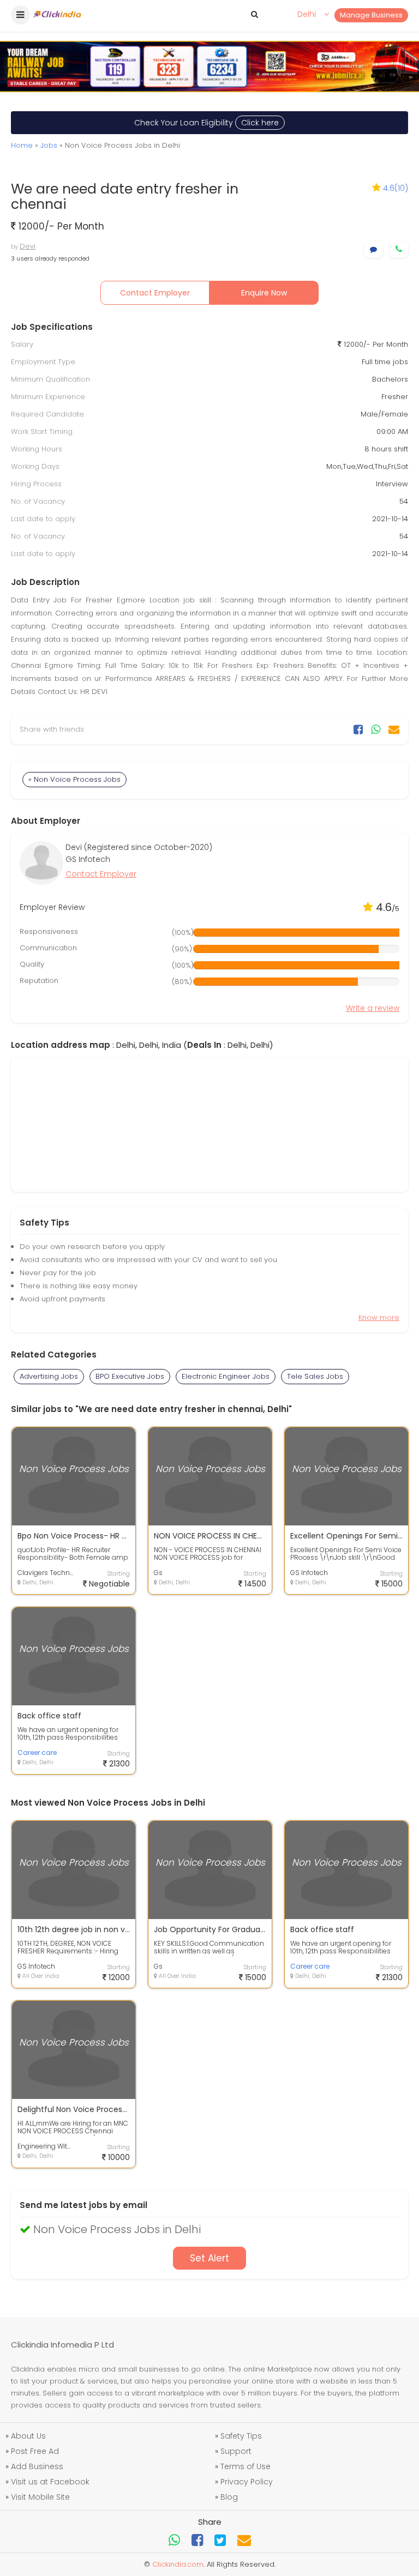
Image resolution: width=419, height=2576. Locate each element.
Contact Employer (155, 293)
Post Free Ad (35, 2451)
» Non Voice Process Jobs (74, 779)
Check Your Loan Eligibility (206, 123)
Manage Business (371, 15)
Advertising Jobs (49, 1376)
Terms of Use (246, 2466)
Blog (229, 2497)
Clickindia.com (178, 2564)
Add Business (37, 2466)
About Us (28, 2436)
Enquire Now (264, 293)
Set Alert (209, 2258)
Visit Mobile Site (40, 2497)
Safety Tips (241, 2436)
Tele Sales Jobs (315, 1376)
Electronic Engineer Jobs (226, 1376)
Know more (379, 1317)
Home (22, 145)
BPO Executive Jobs (130, 1376)
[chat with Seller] (373, 249)
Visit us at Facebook (50, 2482)
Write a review (373, 1008)
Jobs (49, 145)
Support (236, 2451)
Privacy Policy (247, 2482)
